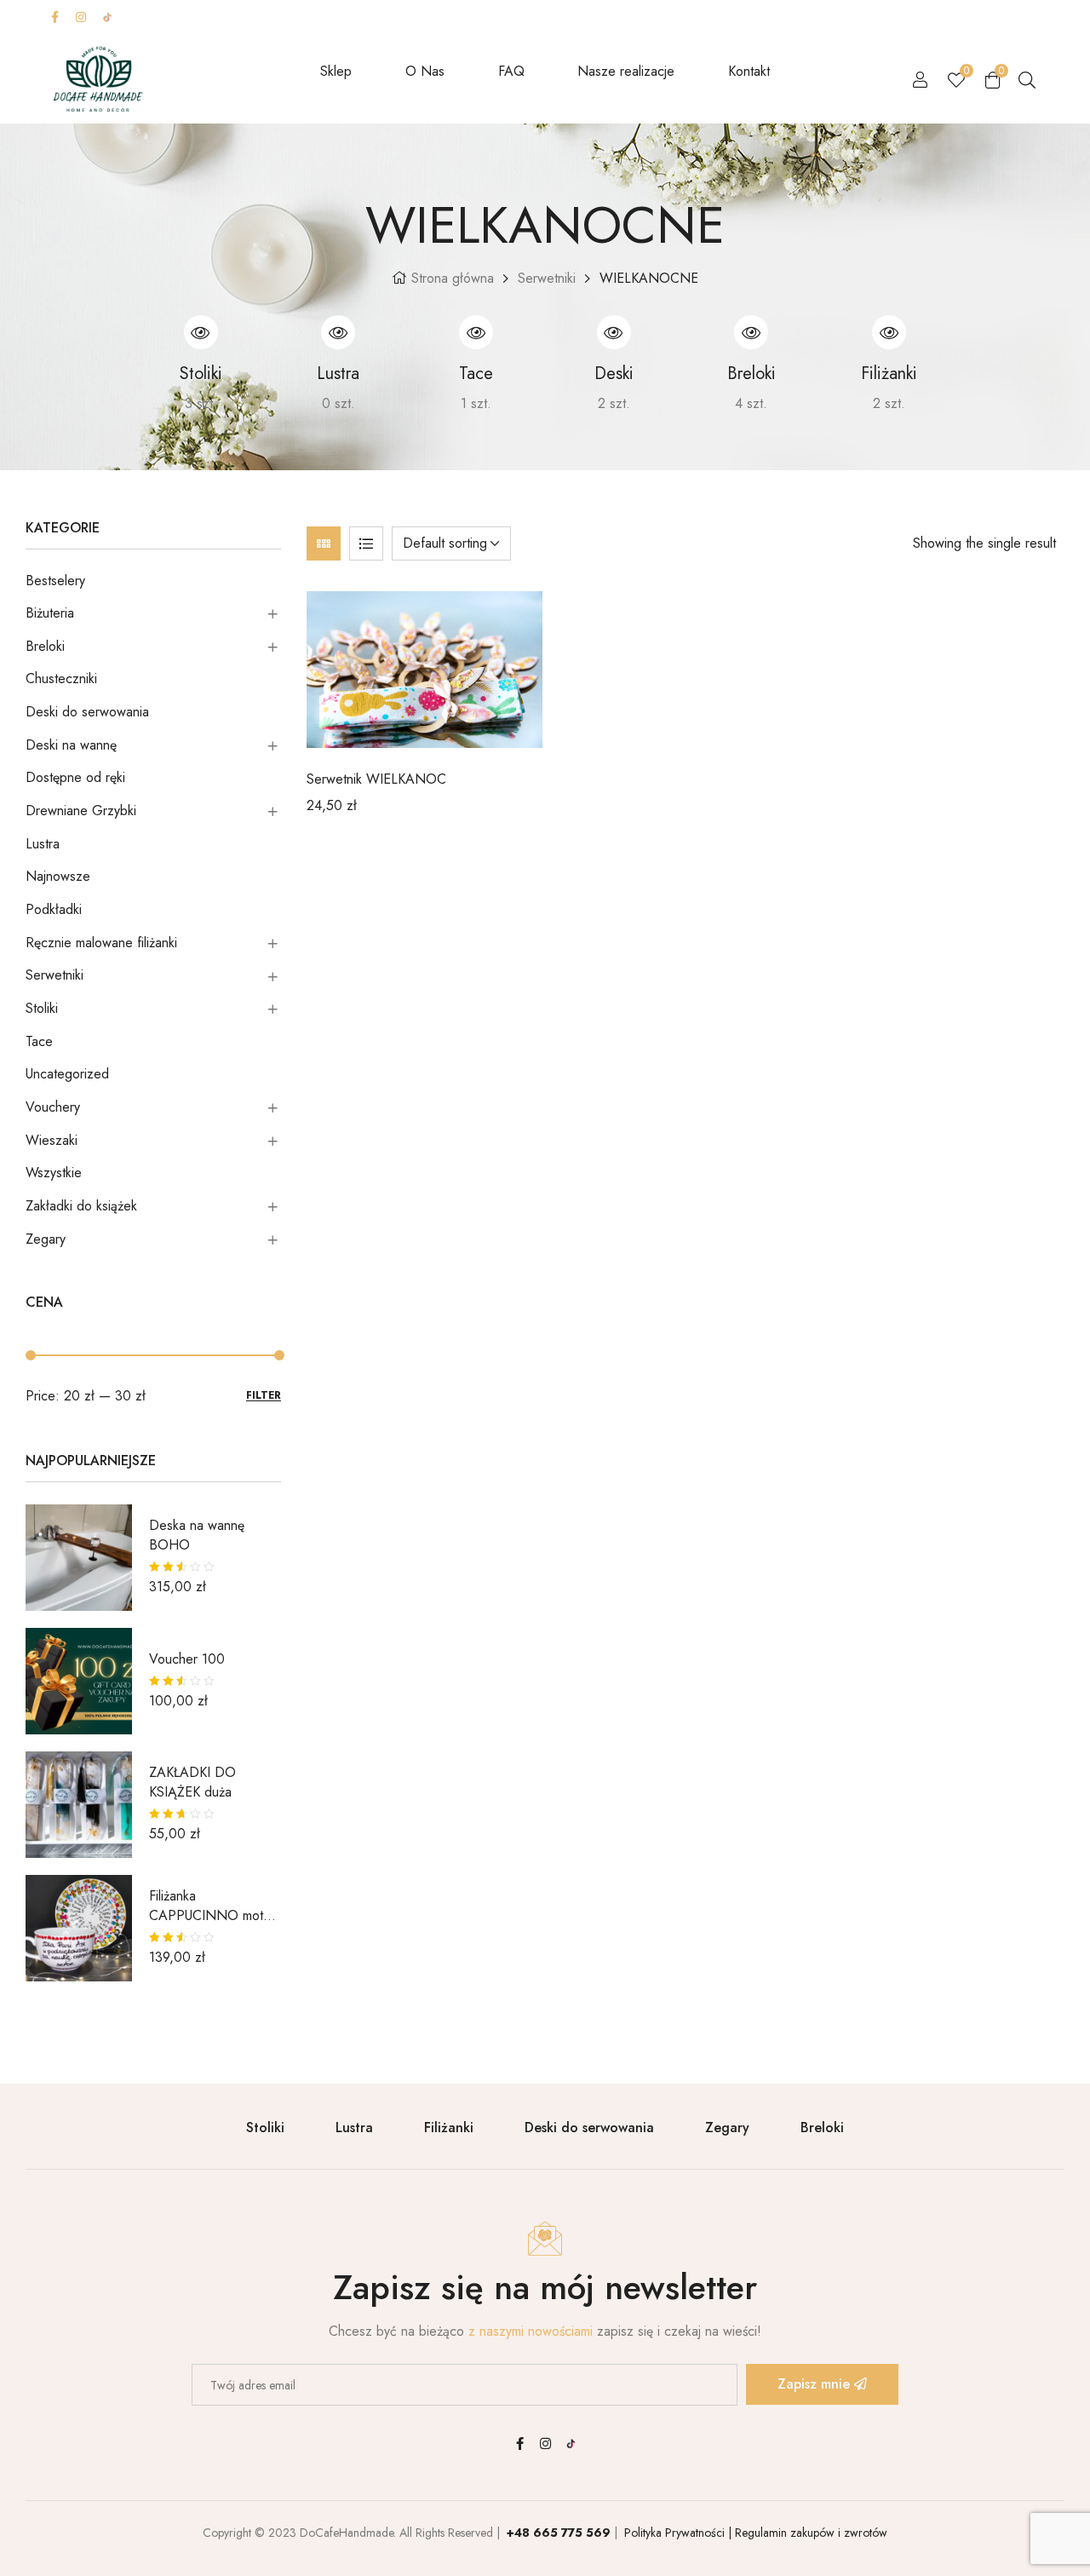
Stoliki (42, 1008)
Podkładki (54, 909)
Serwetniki (547, 278)
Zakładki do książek (81, 1206)
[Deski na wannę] (614, 332)
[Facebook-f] (54, 17)
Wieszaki (52, 1140)
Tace (39, 1041)
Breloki (45, 646)
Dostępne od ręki (75, 777)
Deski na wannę (71, 745)
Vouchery (53, 1107)
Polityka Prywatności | (676, 2533)
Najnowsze (58, 876)
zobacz (150, 403)
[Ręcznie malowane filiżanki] (889, 332)
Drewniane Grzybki (81, 811)
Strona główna (453, 278)
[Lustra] (338, 332)
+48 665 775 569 (559, 2533)
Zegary (46, 1239)
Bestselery (55, 581)
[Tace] (476, 332)
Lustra (43, 844)
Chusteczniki (61, 678)
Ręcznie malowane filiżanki (101, 943)
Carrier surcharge (637, 17)
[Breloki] (751, 332)
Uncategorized (67, 1074)
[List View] (366, 543)
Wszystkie (54, 1173)
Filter (264, 1396)
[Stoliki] (201, 332)
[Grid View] (324, 543)
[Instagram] (81, 17)
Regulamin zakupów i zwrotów (809, 2533)
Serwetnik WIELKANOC (376, 779)
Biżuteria (50, 613)
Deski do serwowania (87, 712)
